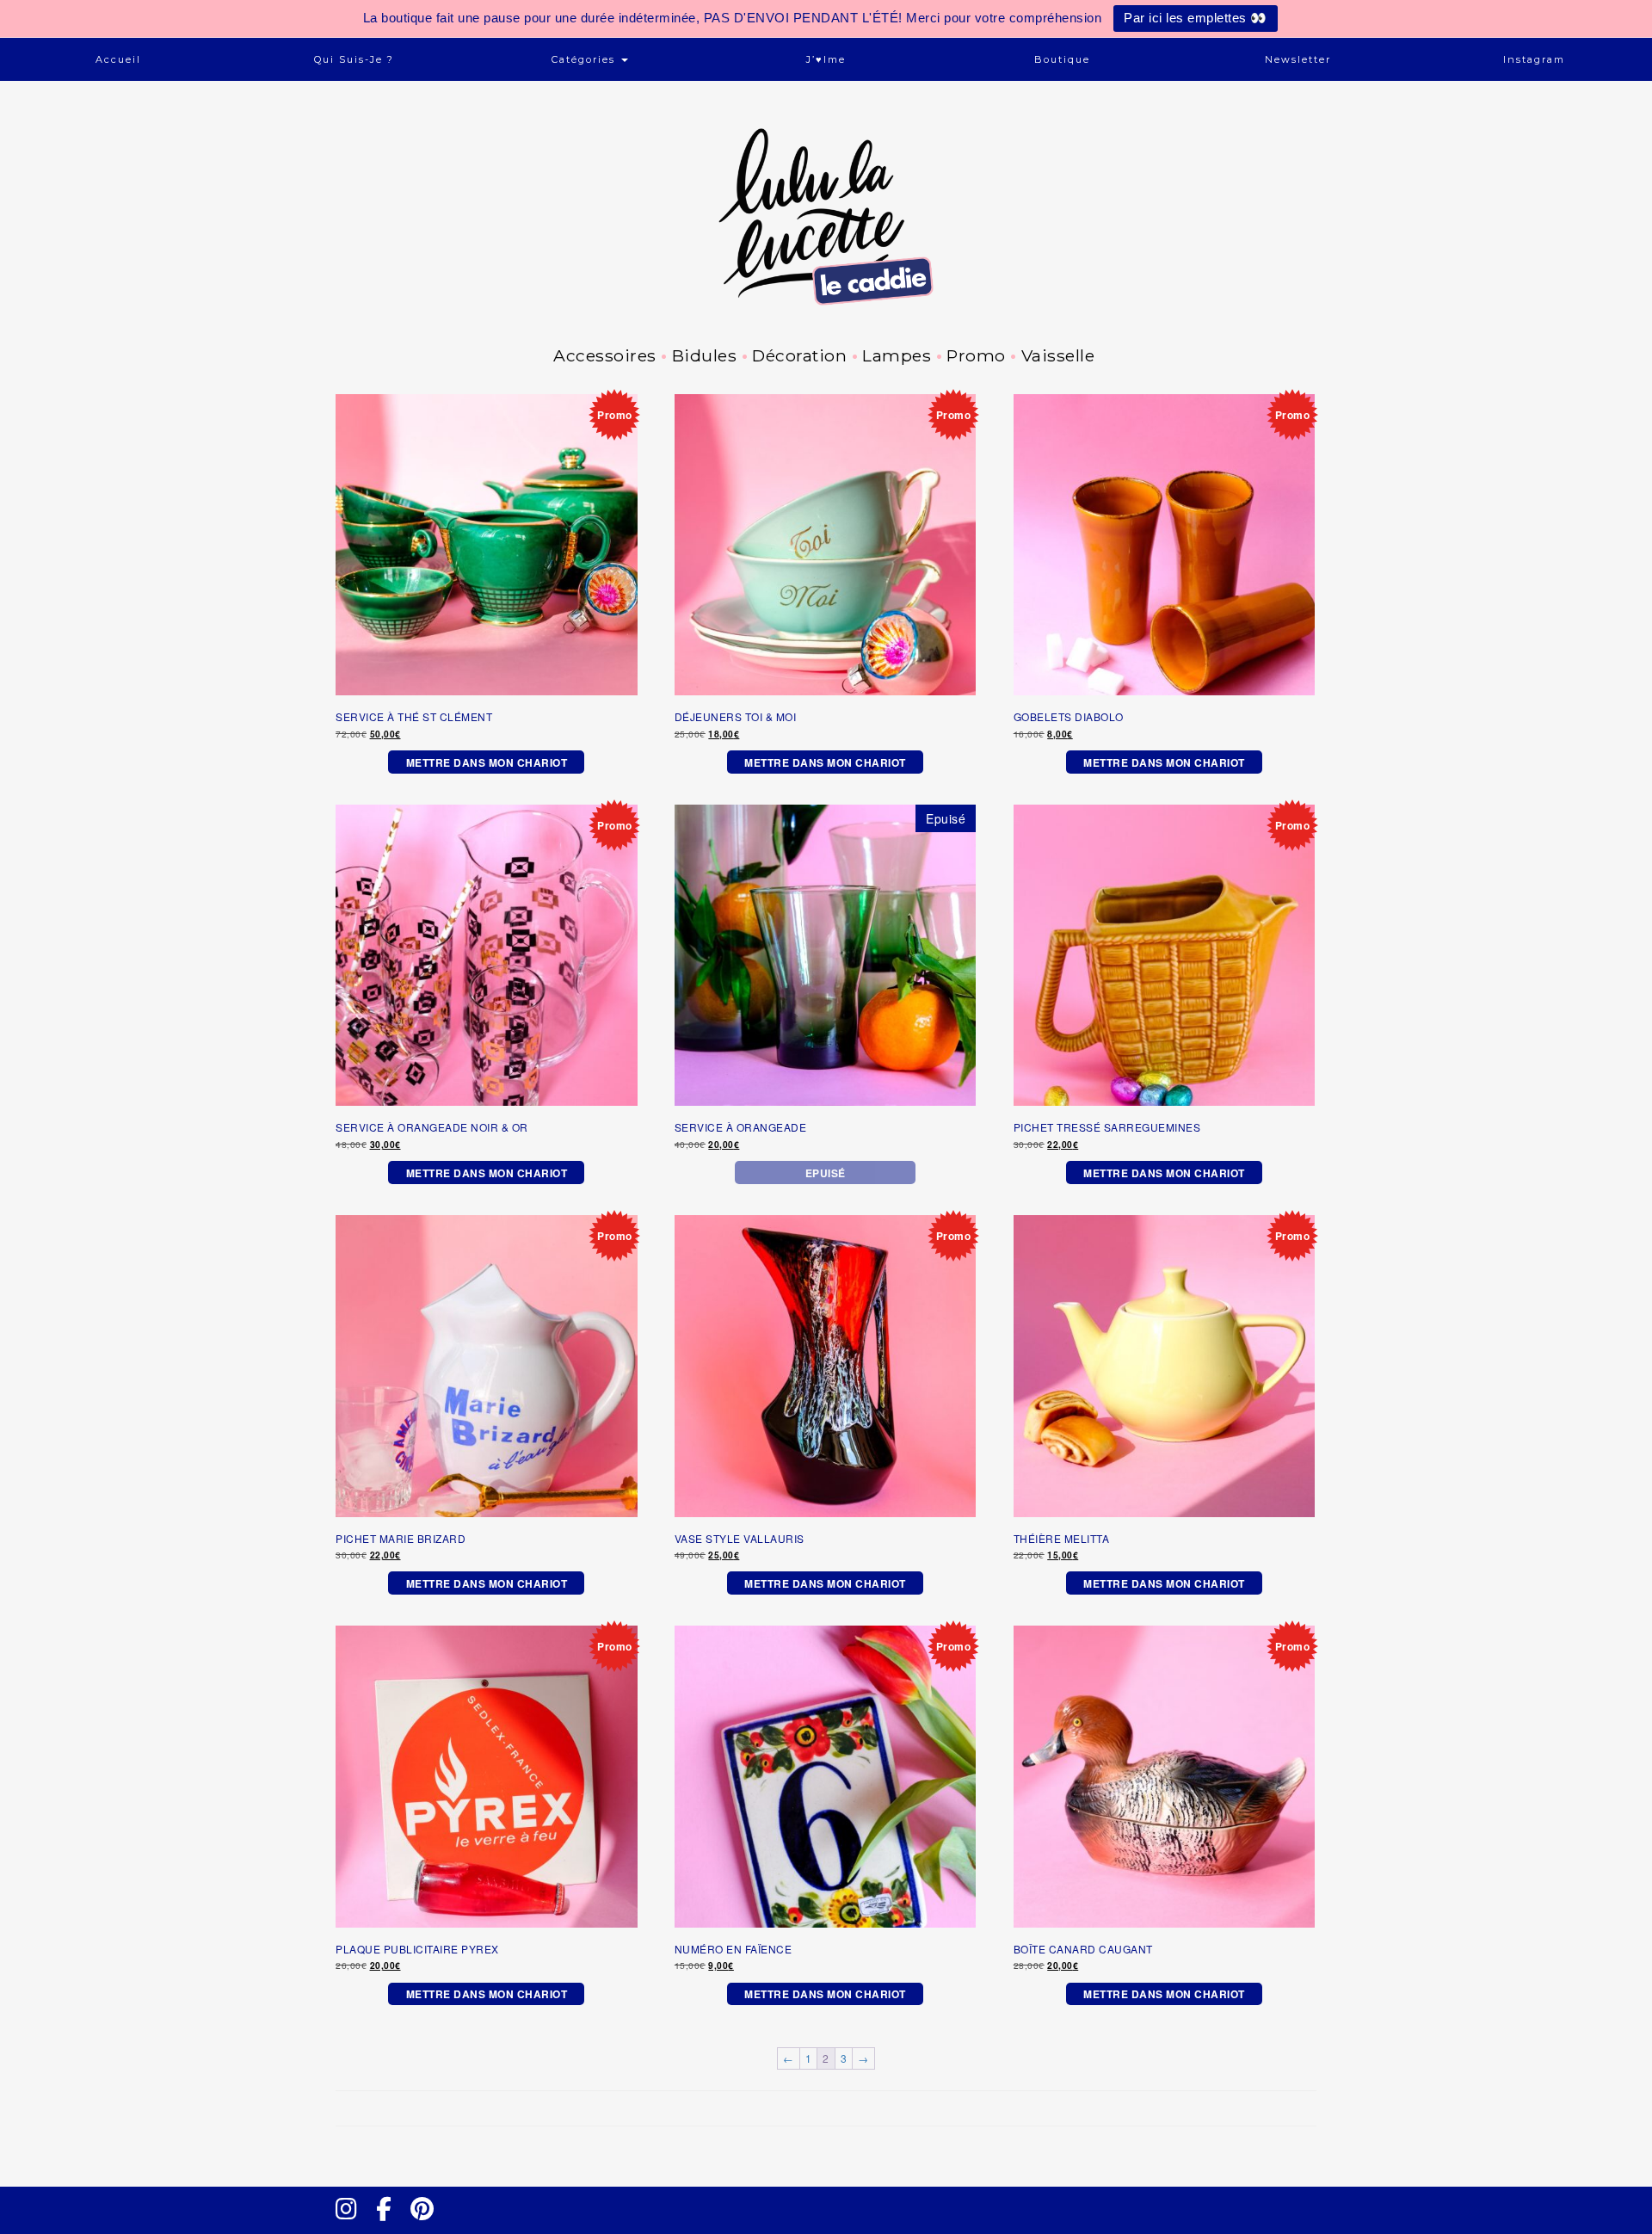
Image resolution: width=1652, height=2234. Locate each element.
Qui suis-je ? (354, 59)
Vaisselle (1058, 355)
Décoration (799, 355)
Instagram (1534, 59)
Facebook (391, 2225)
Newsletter (1298, 59)
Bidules (704, 355)
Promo (976, 355)
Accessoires (605, 355)
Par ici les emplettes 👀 (1196, 18)
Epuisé (826, 1173)
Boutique (1062, 59)
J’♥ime (826, 59)
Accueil (118, 59)
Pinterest (428, 2225)
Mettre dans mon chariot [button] (487, 762)
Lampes (897, 355)
